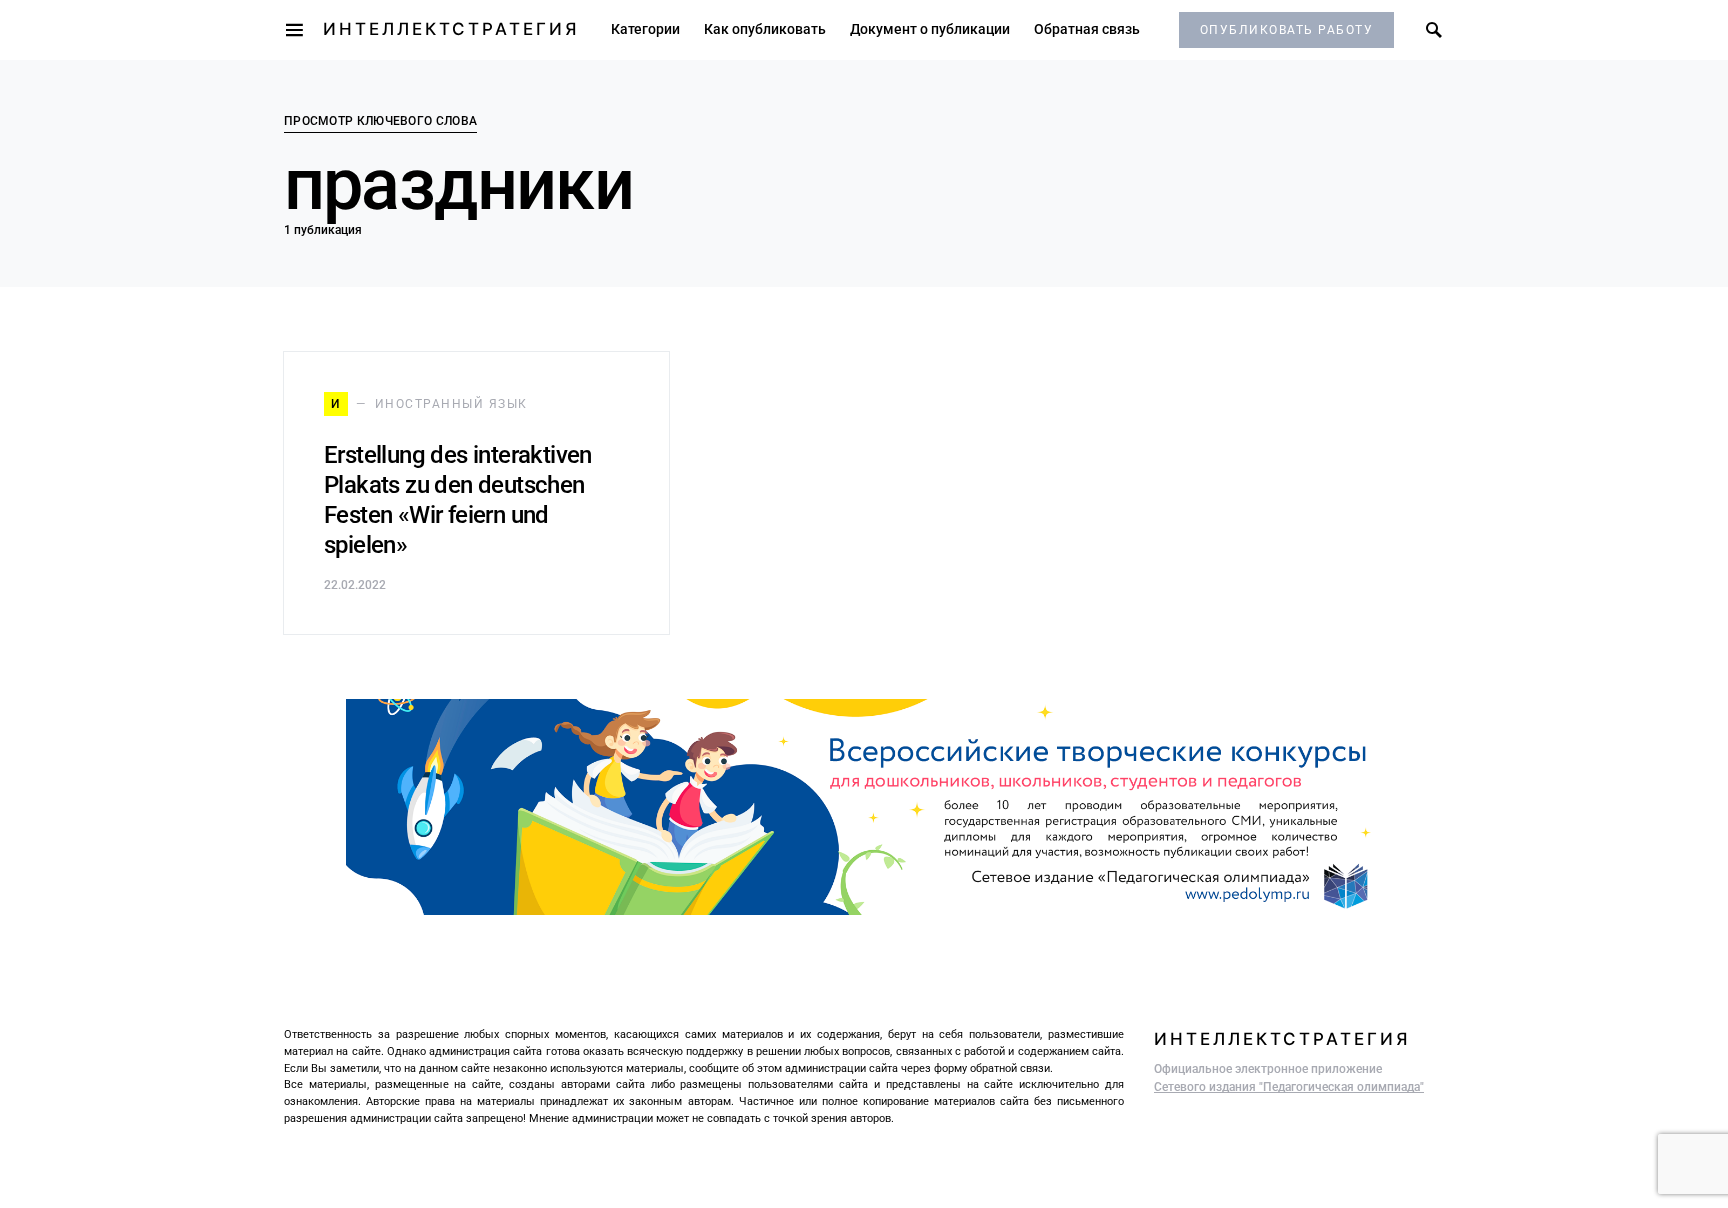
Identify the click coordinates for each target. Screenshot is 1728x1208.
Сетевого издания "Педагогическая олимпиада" (1289, 1087)
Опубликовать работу (1287, 30)
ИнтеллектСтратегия (451, 29)
